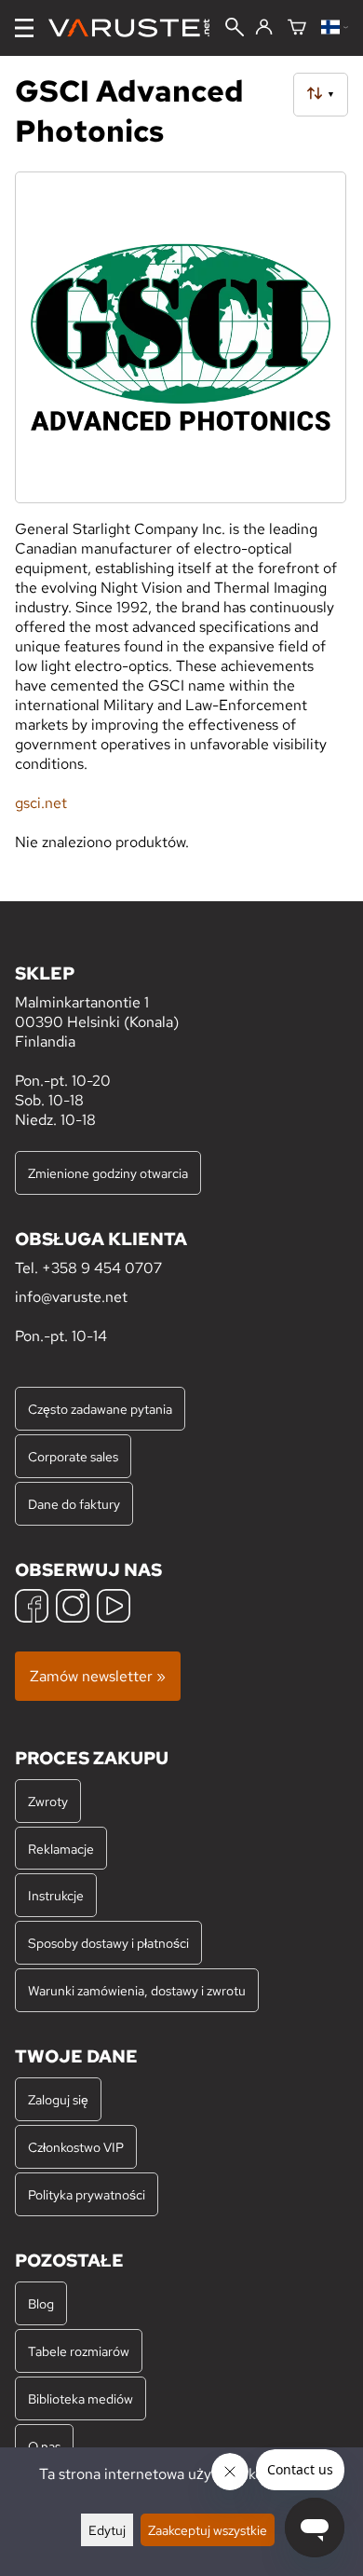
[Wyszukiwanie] (235, 29)
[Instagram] (73, 1608)
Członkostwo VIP (76, 2147)
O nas (44, 2446)
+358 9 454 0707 (102, 1268)
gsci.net (41, 803)
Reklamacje (61, 1849)
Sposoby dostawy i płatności (108, 1943)
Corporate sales (73, 1456)
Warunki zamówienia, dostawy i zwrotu (137, 1990)
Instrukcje (56, 1895)
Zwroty (48, 1801)
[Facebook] (32, 1608)
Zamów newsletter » (98, 1676)
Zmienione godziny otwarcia (108, 1173)
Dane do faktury (74, 1504)
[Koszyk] (297, 28)
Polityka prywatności (87, 2194)
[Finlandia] (335, 28)
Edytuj (107, 2530)
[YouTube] (114, 1608)
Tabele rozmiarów (79, 2351)
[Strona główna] (136, 28)
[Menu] (24, 28)
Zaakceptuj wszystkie (208, 2530)
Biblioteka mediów (81, 2398)
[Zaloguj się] (264, 28)
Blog (41, 2303)
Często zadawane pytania (100, 1409)
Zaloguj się (58, 2099)
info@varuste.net (71, 1297)
